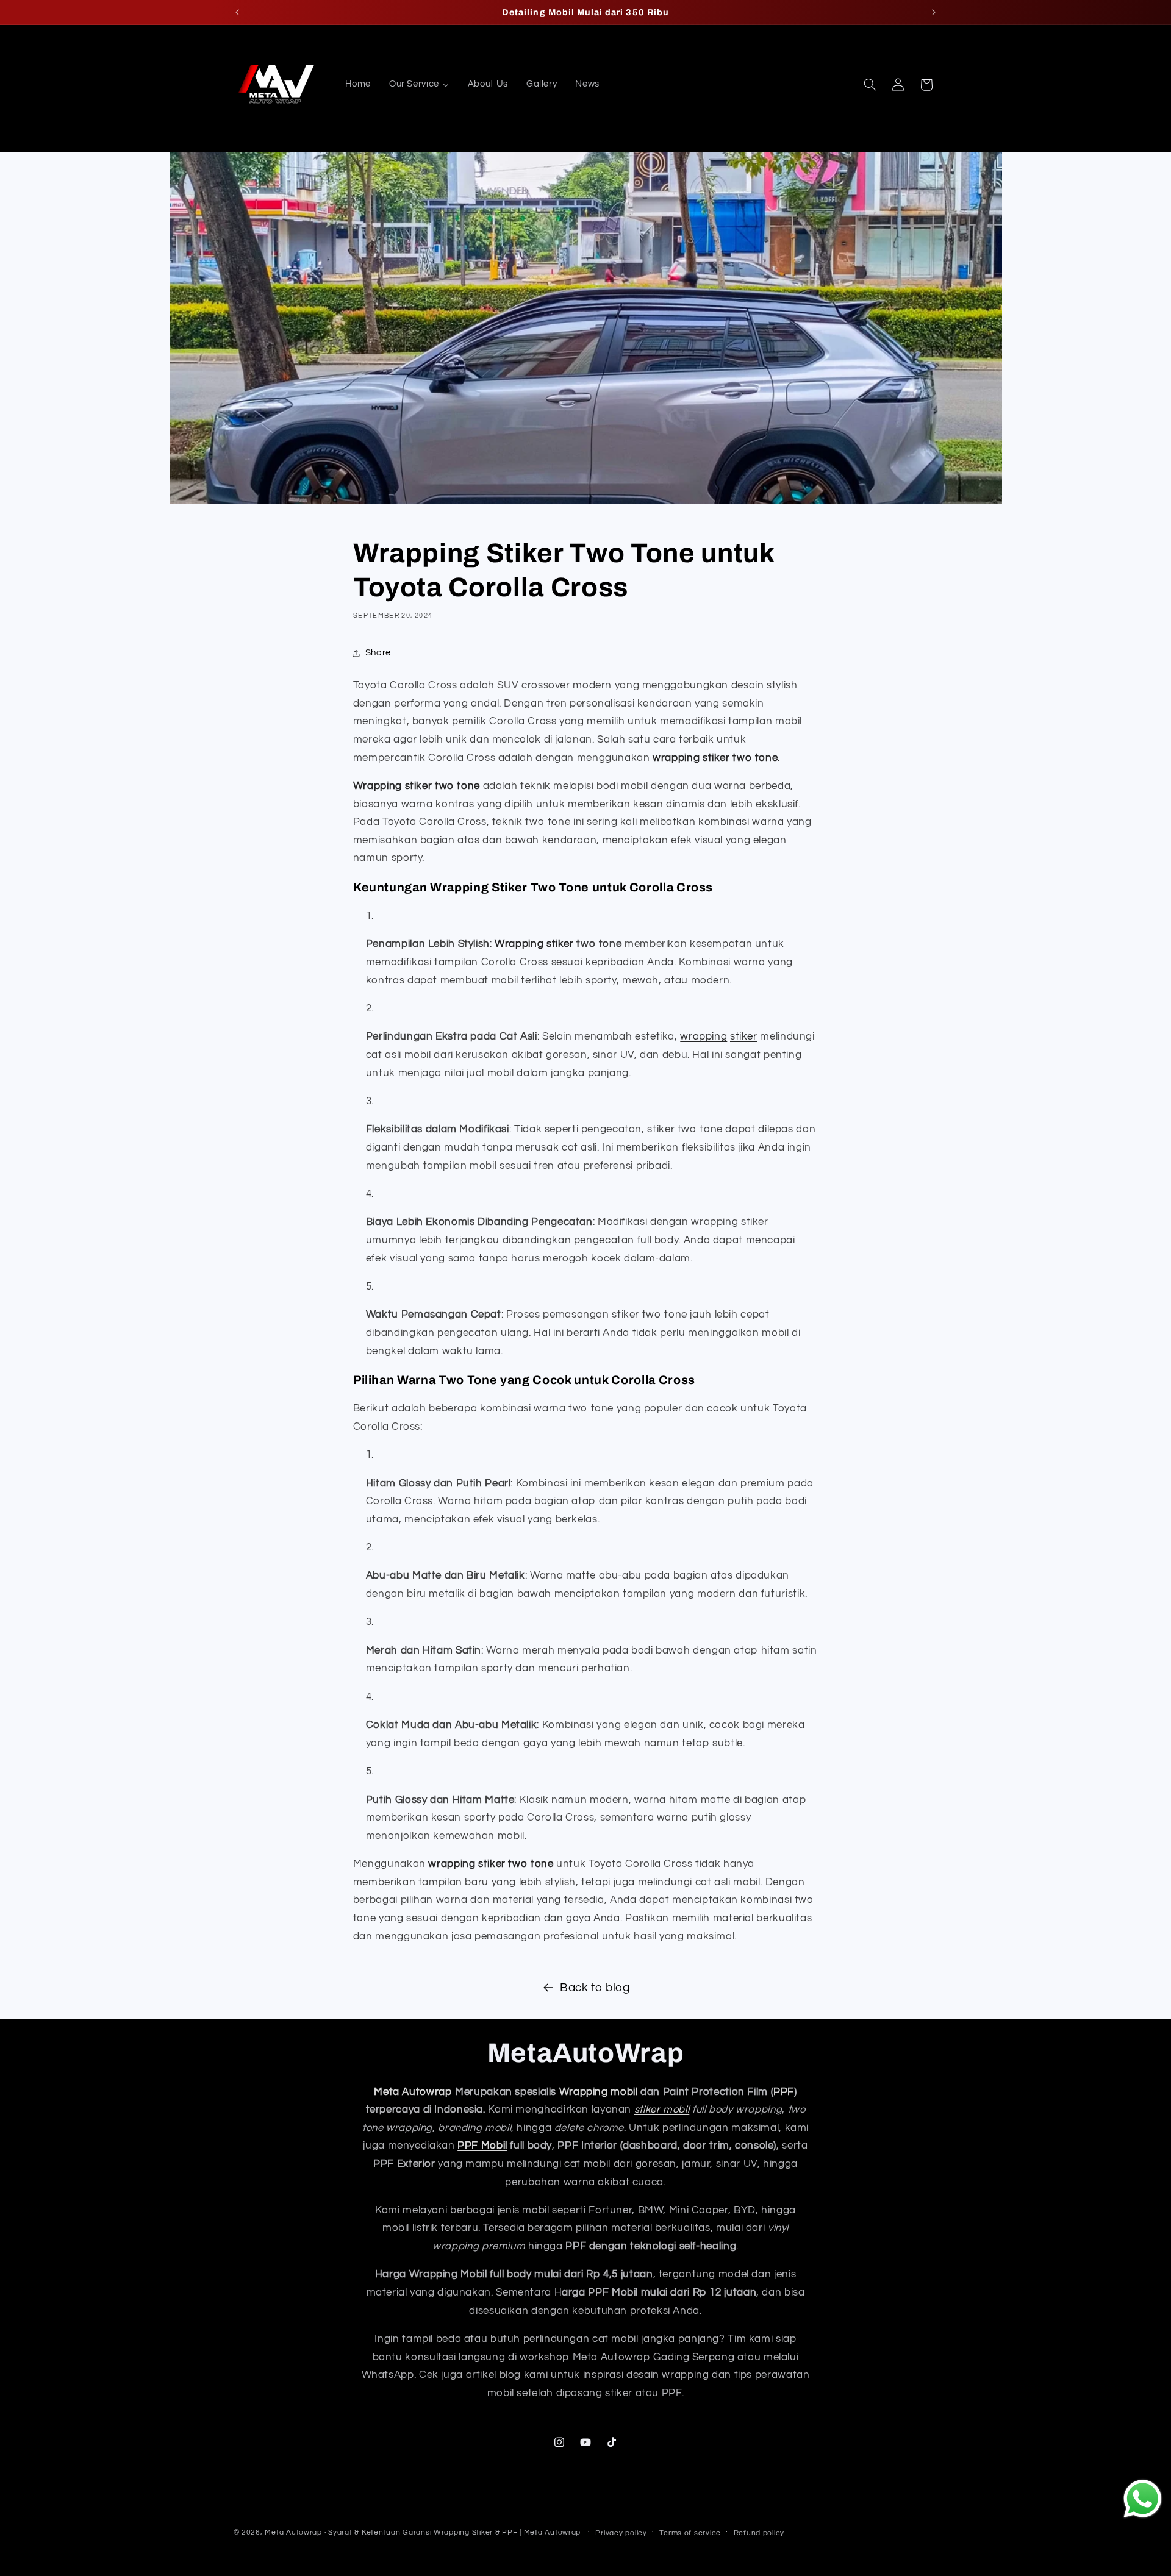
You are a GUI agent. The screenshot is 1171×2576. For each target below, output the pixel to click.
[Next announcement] (934, 12)
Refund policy (759, 2533)
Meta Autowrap (413, 2092)
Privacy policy (621, 2533)
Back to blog (595, 1988)
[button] (870, 85)
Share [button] (378, 653)
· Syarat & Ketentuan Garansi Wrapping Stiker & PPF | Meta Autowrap (454, 2532)
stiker (744, 1036)
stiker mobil (662, 2110)
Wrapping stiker (534, 944)
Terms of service (690, 2533)
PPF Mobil (482, 2146)
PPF (784, 2092)
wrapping (704, 1036)
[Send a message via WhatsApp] (1143, 2499)
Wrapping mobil (599, 2092)
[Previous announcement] (237, 12)
